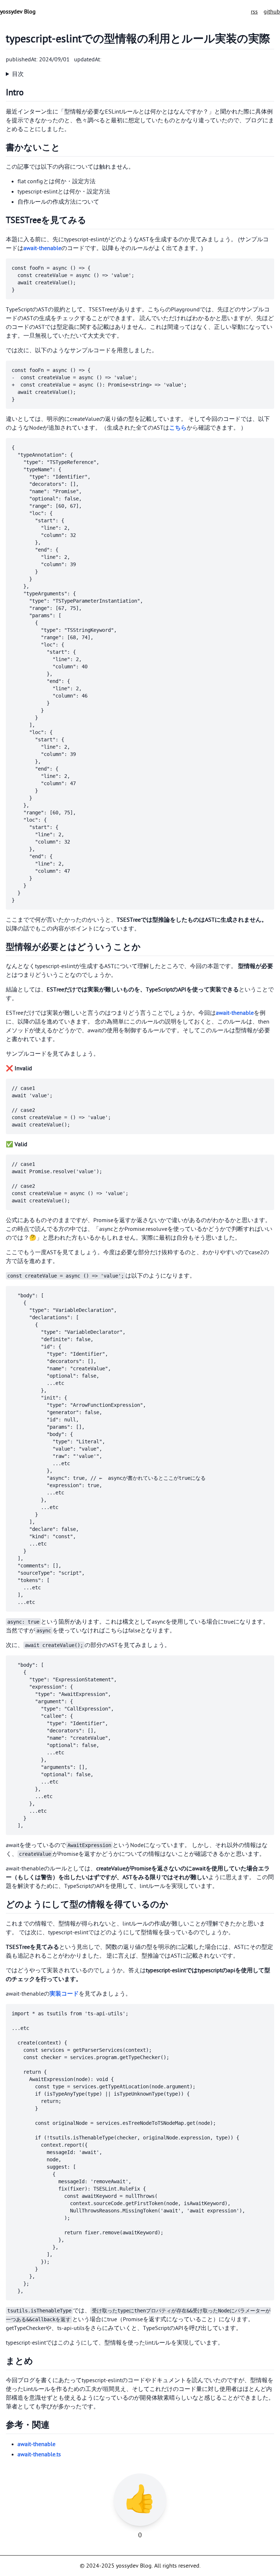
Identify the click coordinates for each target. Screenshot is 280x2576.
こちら (178, 428)
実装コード (64, 1994)
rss (254, 12)
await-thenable (42, 248)
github (272, 12)
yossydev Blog (18, 12)
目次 (18, 74)
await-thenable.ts (39, 2454)
